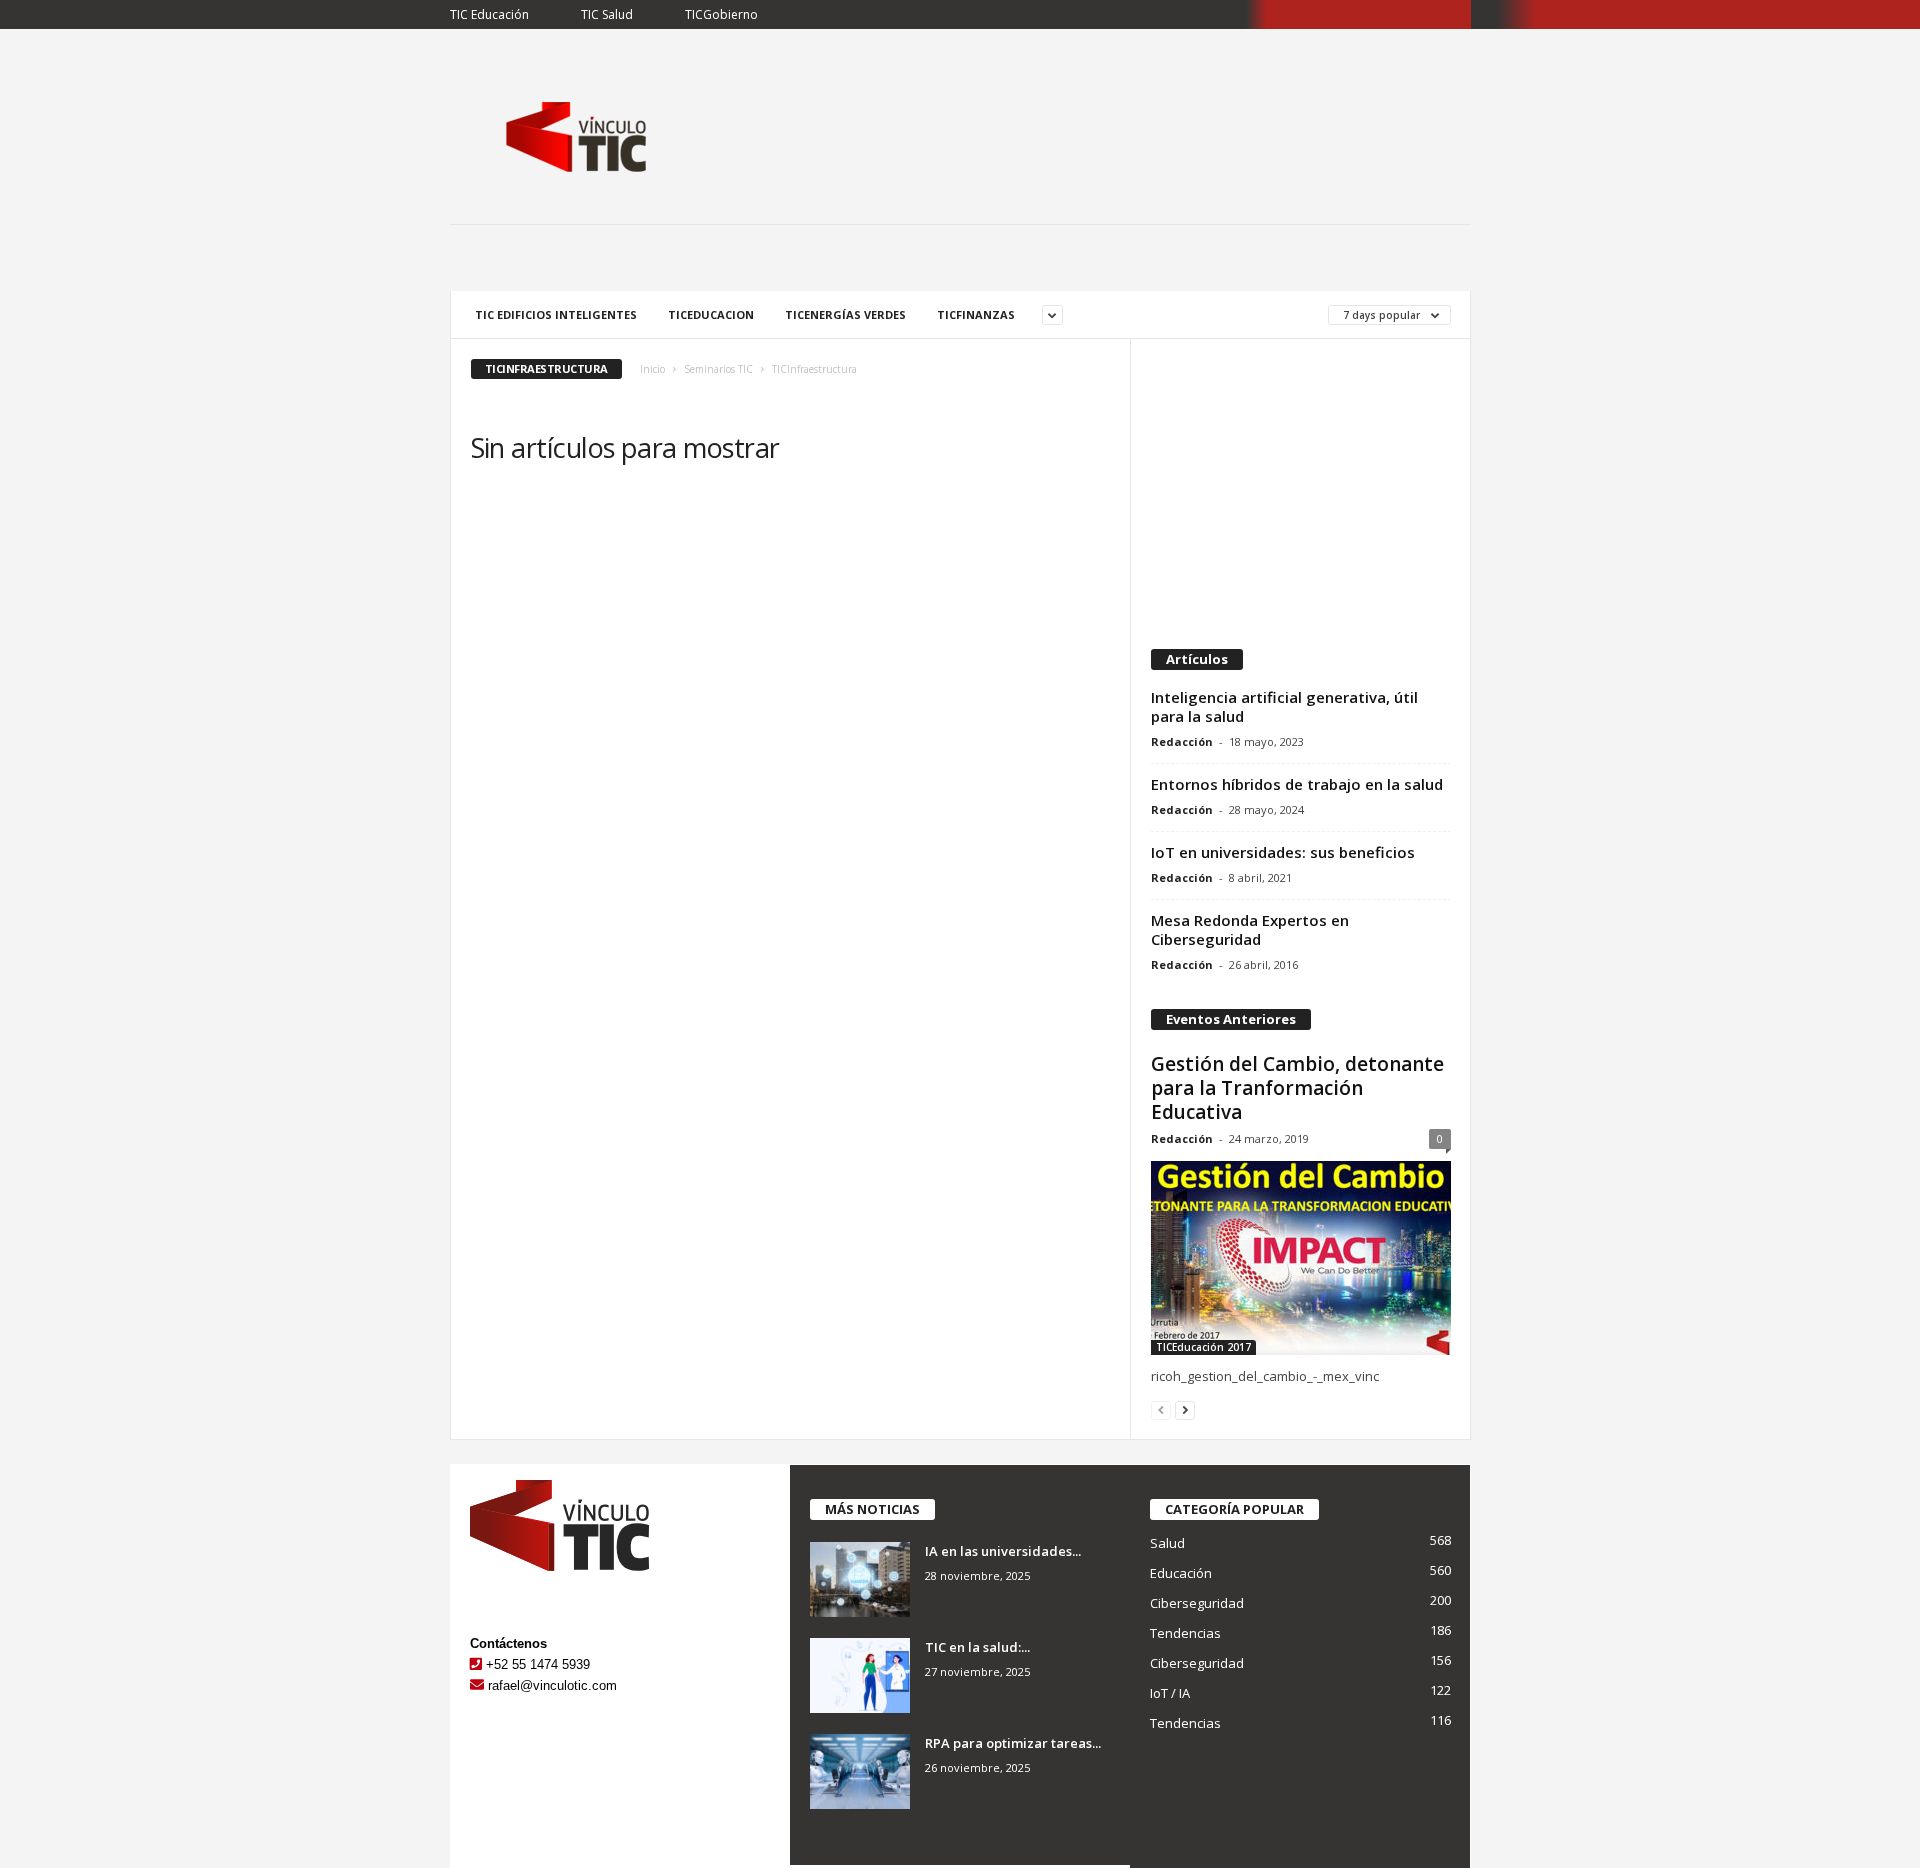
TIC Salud (607, 14)
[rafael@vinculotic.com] (477, 1685)
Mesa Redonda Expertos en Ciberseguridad (1250, 929)
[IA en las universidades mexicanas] (860, 1579)
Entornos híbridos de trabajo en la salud (1297, 784)
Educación (1181, 1573)
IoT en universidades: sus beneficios (1283, 852)
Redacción (1182, 741)
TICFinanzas (976, 314)
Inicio (652, 369)
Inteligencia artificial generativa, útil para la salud (1284, 706)
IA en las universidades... (1003, 1551)
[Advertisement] (1300, 484)
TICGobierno (721, 14)
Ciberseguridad (1197, 1603)
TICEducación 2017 (1203, 1347)
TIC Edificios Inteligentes (556, 314)
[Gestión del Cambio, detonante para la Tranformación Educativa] (1301, 1258)
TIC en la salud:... (977, 1647)
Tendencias (1185, 1633)
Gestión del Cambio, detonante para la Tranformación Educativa (1297, 1088)
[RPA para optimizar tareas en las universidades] (860, 1771)
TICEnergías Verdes (845, 314)
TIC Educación (489, 14)
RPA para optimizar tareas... (1013, 1743)
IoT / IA (1170, 1693)
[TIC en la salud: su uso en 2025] (860, 1675)
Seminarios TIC (718, 369)
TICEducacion (711, 314)
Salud (1167, 1543)
